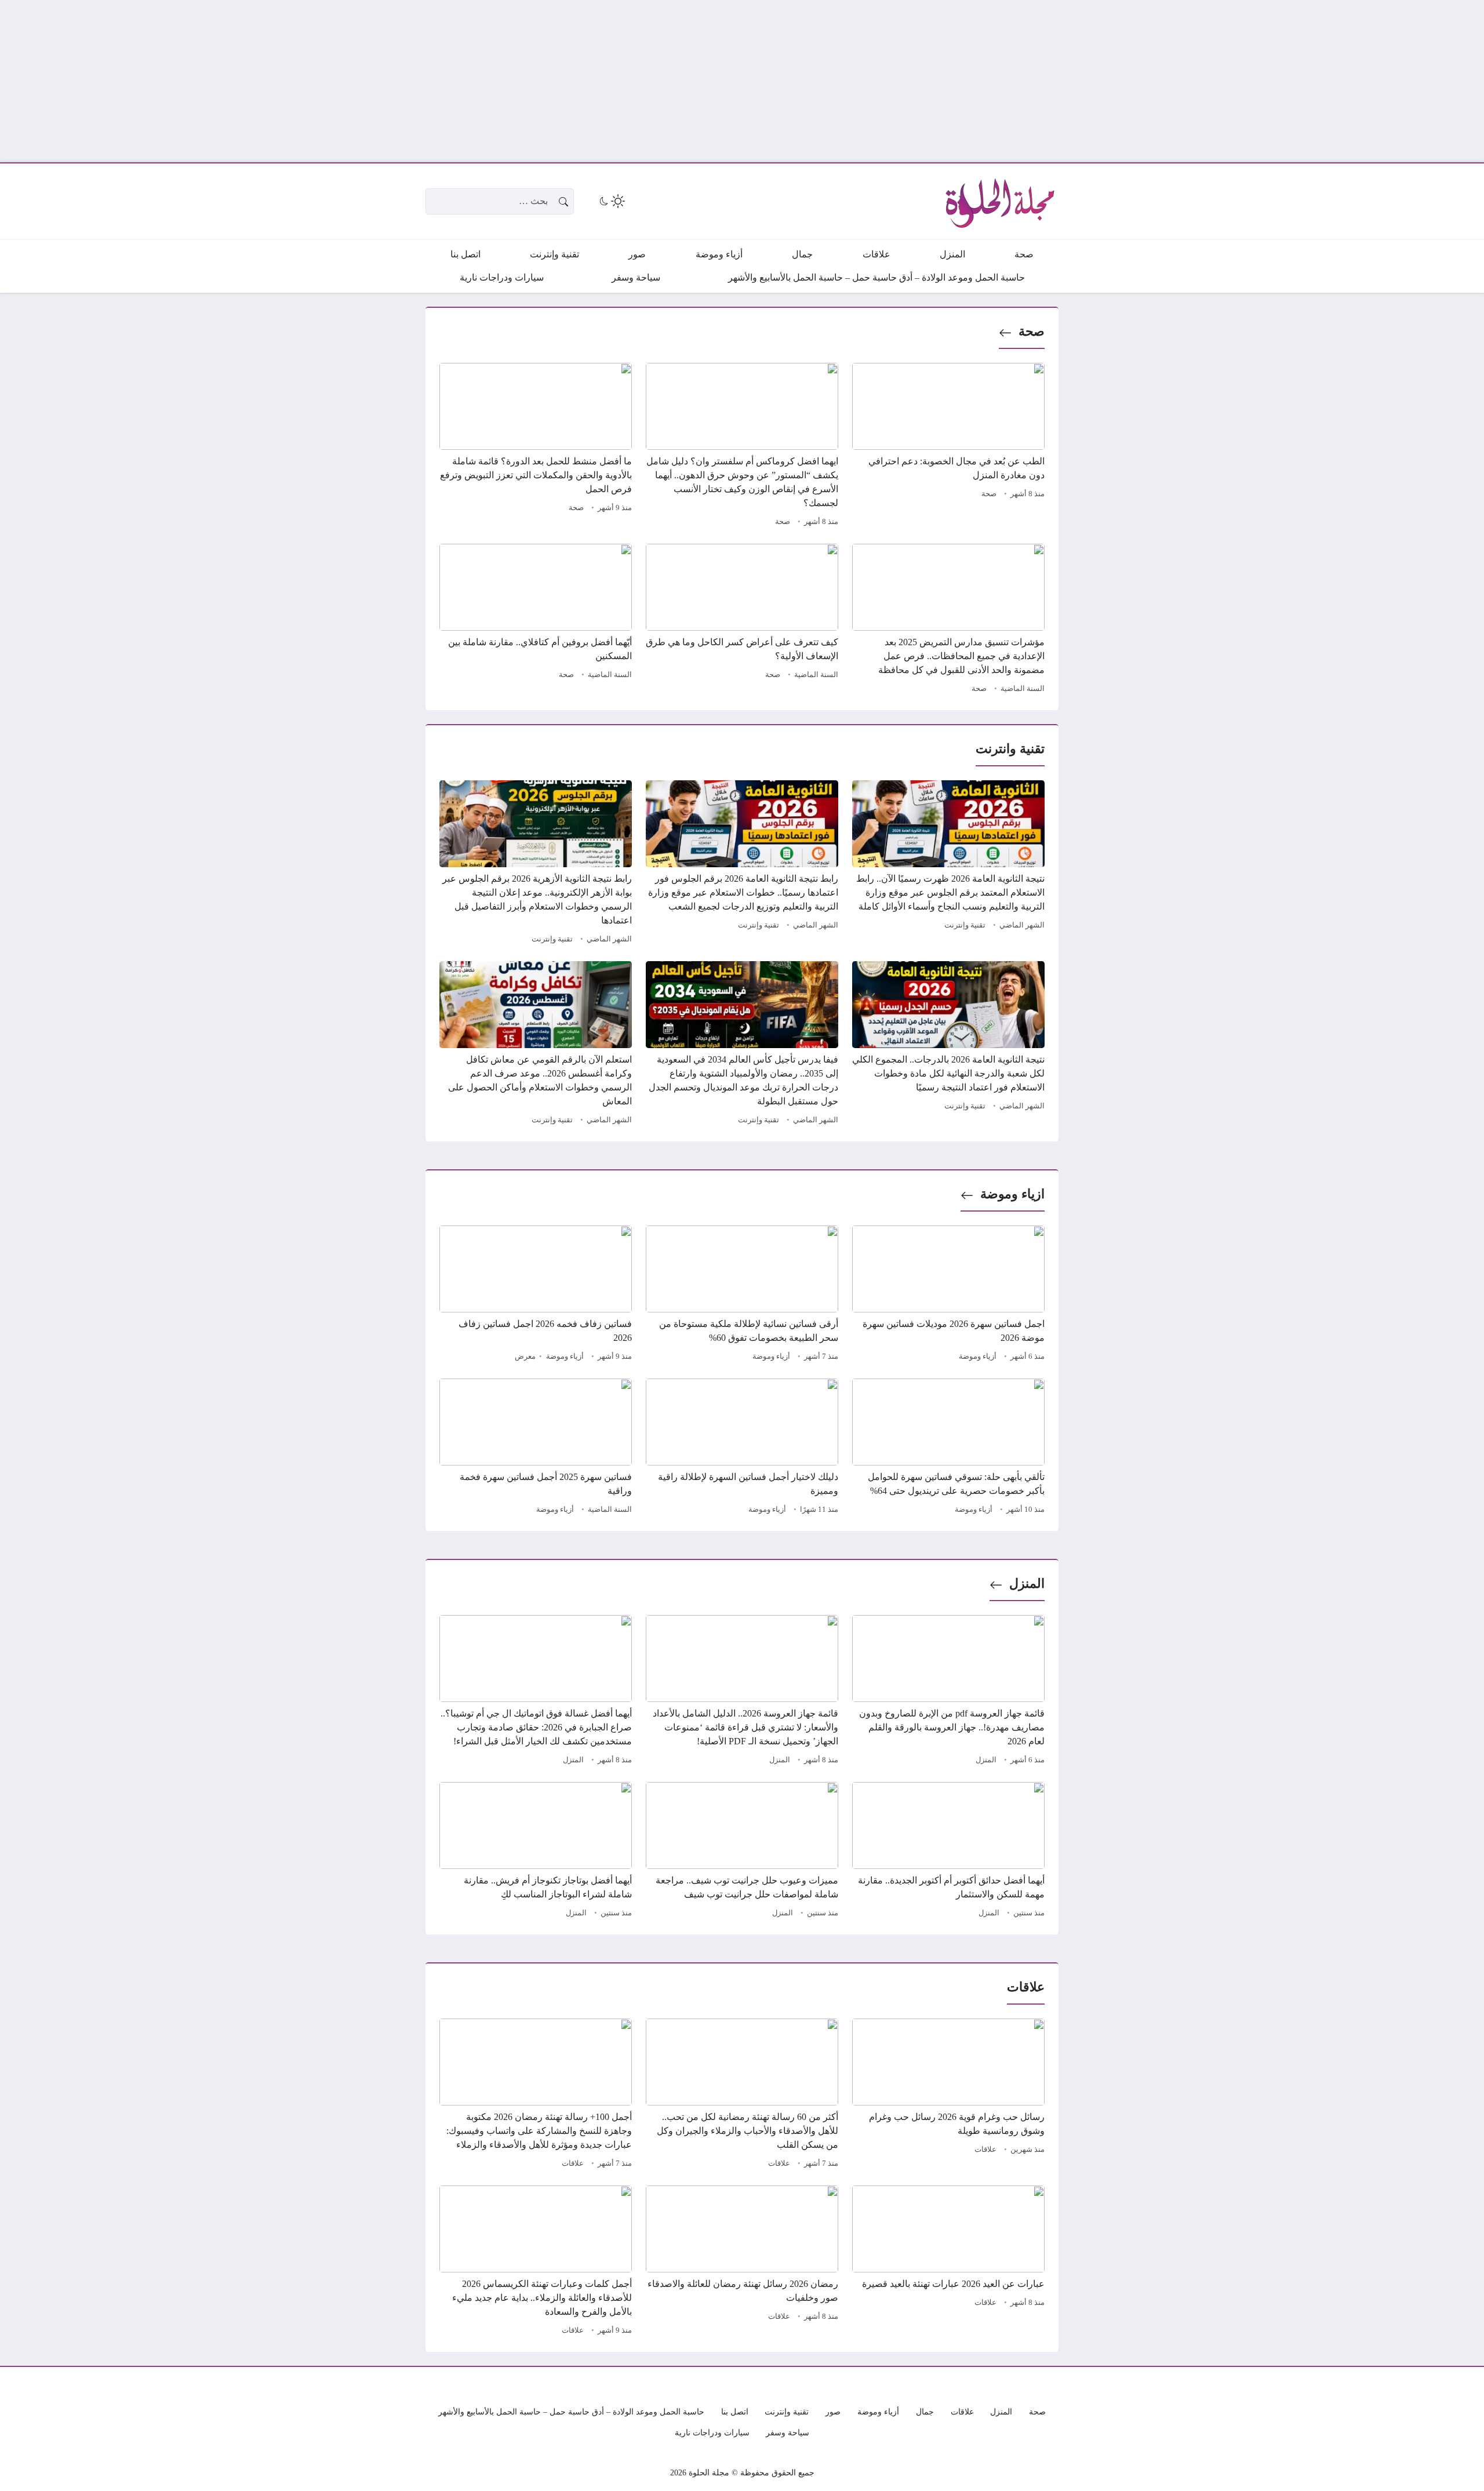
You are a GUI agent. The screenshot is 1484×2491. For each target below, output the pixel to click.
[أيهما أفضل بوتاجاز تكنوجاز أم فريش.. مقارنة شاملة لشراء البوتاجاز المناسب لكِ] (536, 1852)
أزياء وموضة (978, 1357)
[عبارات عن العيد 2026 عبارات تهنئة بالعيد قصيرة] (948, 2262)
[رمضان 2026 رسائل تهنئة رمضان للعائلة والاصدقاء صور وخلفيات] (742, 2262)
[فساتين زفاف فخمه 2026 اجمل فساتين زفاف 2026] (536, 1295)
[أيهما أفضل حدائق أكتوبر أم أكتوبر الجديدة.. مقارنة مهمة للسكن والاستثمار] (948, 1852)
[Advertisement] (1136, 81)
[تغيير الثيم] (611, 201)
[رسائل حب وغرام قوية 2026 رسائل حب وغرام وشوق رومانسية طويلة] (948, 2095)
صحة (1032, 331)
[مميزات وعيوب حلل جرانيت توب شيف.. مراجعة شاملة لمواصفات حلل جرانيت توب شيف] (742, 1852)
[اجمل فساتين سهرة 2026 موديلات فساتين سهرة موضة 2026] (948, 1295)
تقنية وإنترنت (965, 925)
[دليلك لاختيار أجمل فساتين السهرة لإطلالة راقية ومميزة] (742, 1448)
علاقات (985, 2150)
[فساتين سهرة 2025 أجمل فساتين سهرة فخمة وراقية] (536, 1448)
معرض (525, 1357)
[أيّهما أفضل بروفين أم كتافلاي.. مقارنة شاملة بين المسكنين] (536, 620)
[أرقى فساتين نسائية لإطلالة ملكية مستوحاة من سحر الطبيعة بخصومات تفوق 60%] (742, 1295)
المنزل (1027, 1583)
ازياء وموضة (1012, 1194)
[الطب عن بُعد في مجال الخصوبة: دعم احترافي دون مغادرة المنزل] (948, 446)
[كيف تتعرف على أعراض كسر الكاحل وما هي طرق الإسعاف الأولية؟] (742, 620)
